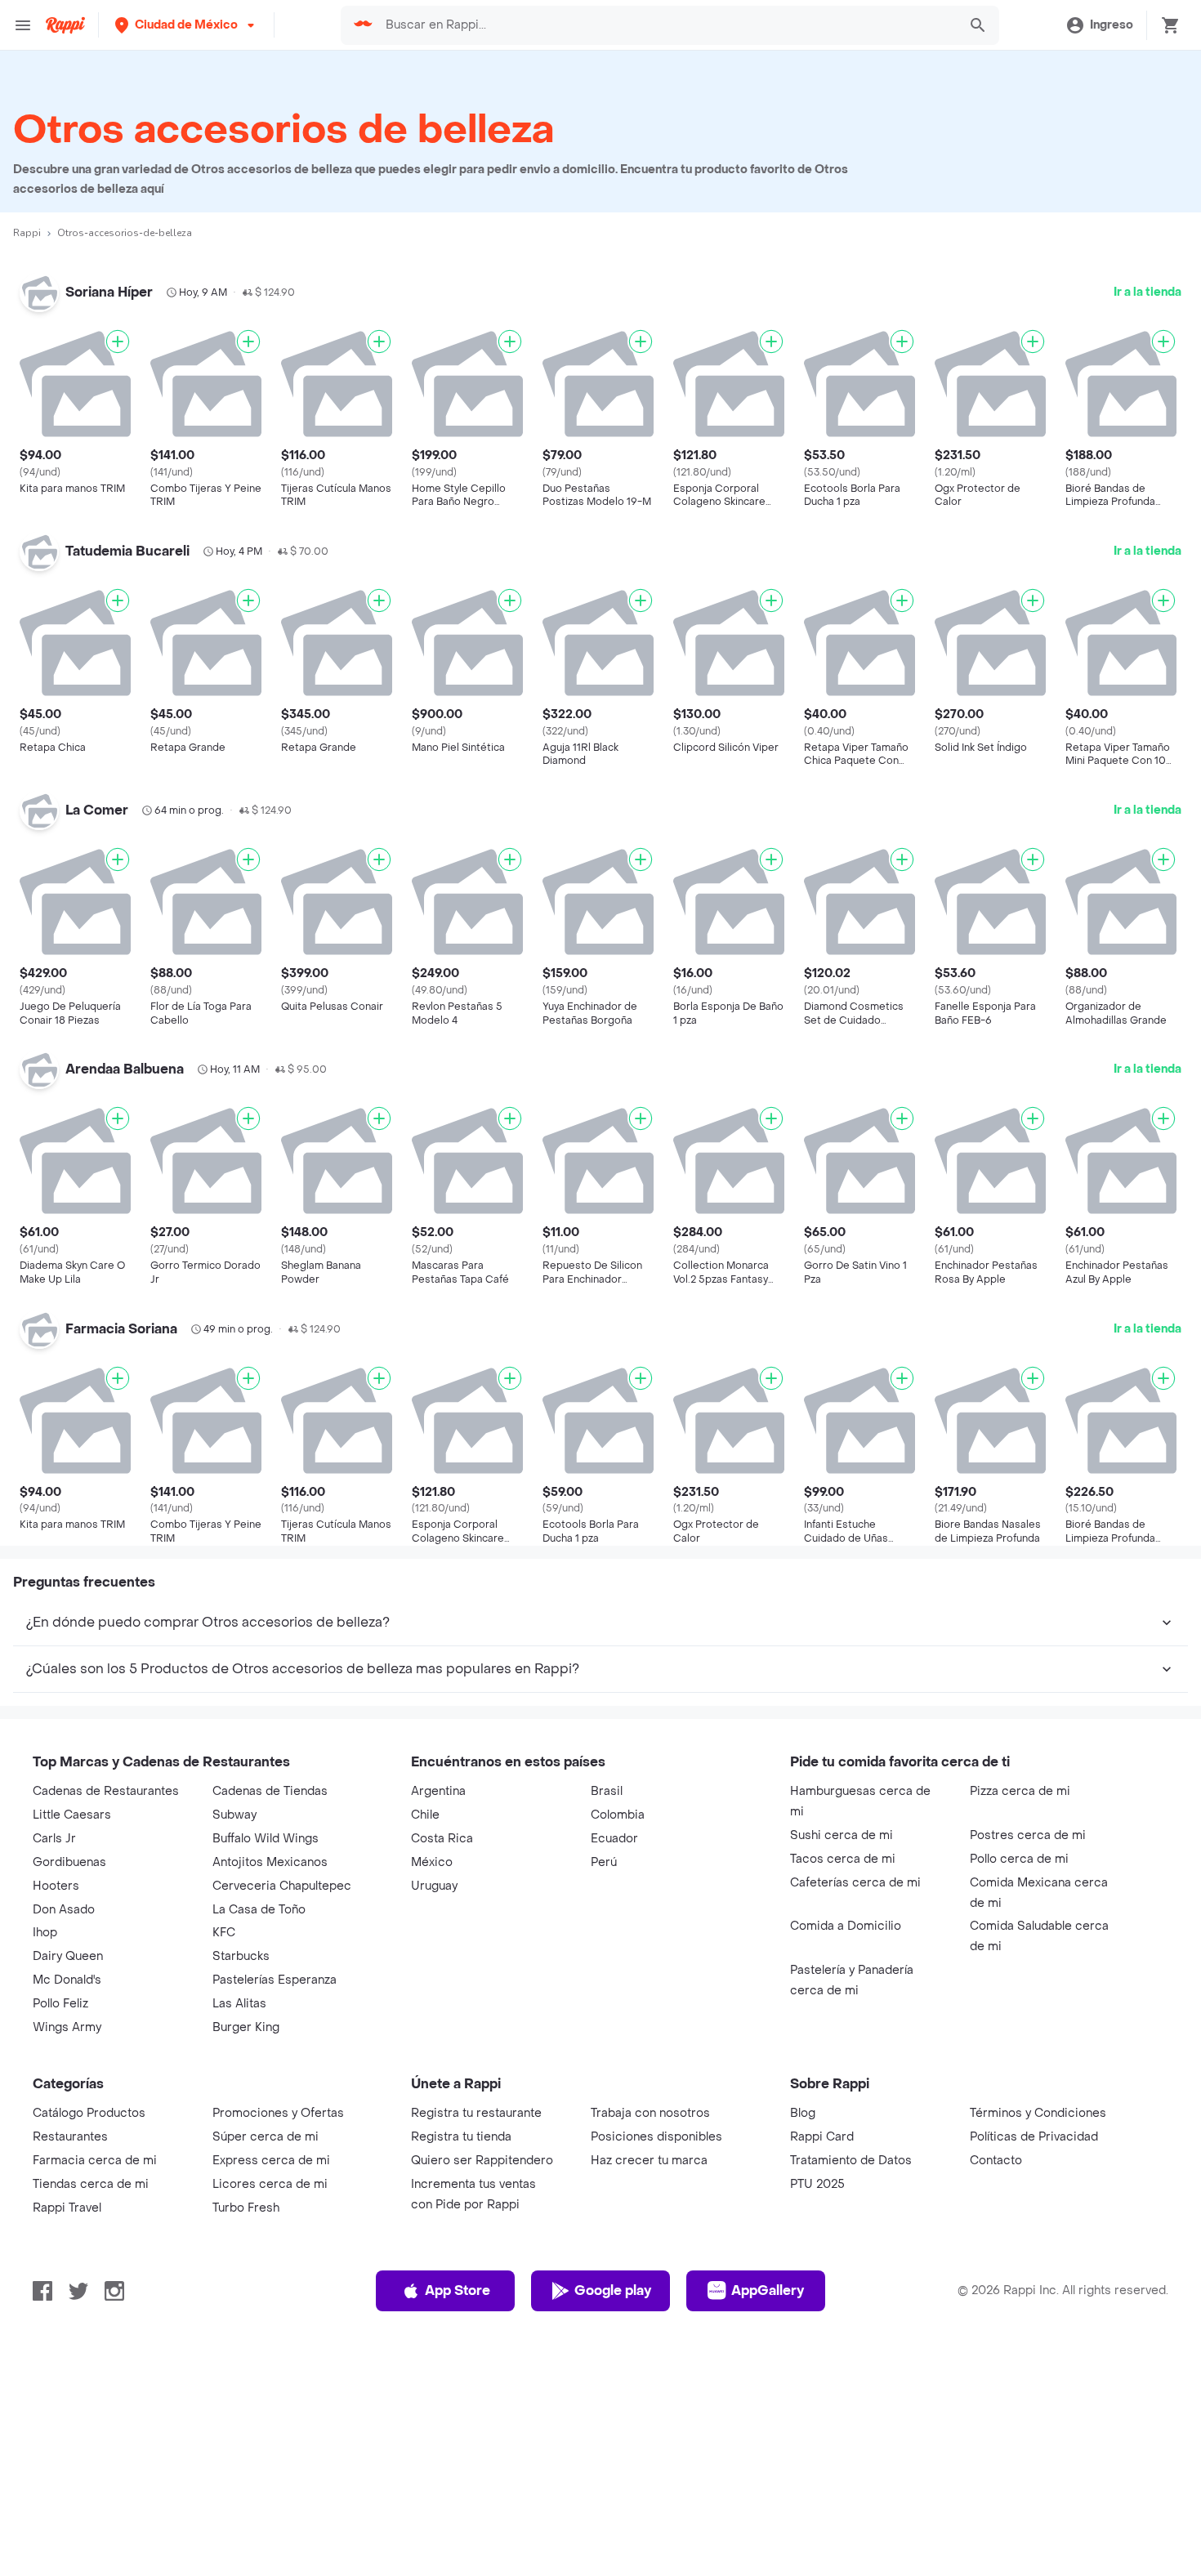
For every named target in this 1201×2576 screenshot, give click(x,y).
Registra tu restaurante (476, 2113)
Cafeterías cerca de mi (855, 1883)
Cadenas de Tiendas (270, 1791)
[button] (186, 25)
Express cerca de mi (271, 2161)
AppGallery (768, 2290)
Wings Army (67, 2027)
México (432, 1862)
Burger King (246, 2027)
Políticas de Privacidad (1034, 2137)
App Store (458, 2290)
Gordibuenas (69, 1862)
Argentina (438, 1791)
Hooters (56, 1886)
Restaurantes (70, 2137)
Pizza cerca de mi (1020, 1791)
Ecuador (614, 1839)
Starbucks (241, 1956)
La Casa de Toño (259, 1910)
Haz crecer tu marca (649, 2161)
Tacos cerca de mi (843, 1859)
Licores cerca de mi (270, 2184)
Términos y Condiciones (1038, 2113)
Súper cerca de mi (266, 2137)
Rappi (27, 233)
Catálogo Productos (89, 2113)
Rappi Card (822, 2137)
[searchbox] (667, 25)
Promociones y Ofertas (278, 2113)
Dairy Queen (68, 1956)
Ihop (45, 1933)
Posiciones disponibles (656, 2137)
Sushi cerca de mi (842, 1835)
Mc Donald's (67, 1980)
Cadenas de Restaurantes (106, 1791)
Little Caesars (72, 1815)
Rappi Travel (67, 2208)
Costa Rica (442, 1839)
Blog (803, 2113)
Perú (604, 1862)
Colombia (618, 1815)
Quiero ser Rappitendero (482, 2161)
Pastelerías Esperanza (275, 1980)
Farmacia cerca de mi (95, 2161)
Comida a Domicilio (846, 1926)
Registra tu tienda (461, 2137)
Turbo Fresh (246, 2208)
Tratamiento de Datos (851, 2161)
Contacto (996, 2161)
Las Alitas (239, 2004)
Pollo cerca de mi (1019, 1859)
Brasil (607, 1791)
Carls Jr (54, 1839)
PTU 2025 (817, 2184)
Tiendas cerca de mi (91, 2184)
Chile (425, 1815)
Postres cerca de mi (1028, 1835)
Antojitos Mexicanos (270, 1862)
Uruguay (434, 1886)
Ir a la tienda (1147, 292)
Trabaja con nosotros (650, 2113)
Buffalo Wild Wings (266, 1839)
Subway (234, 1815)
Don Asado (64, 1910)
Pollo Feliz (60, 2004)
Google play (613, 2290)
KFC (224, 1933)
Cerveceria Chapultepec (282, 1886)
